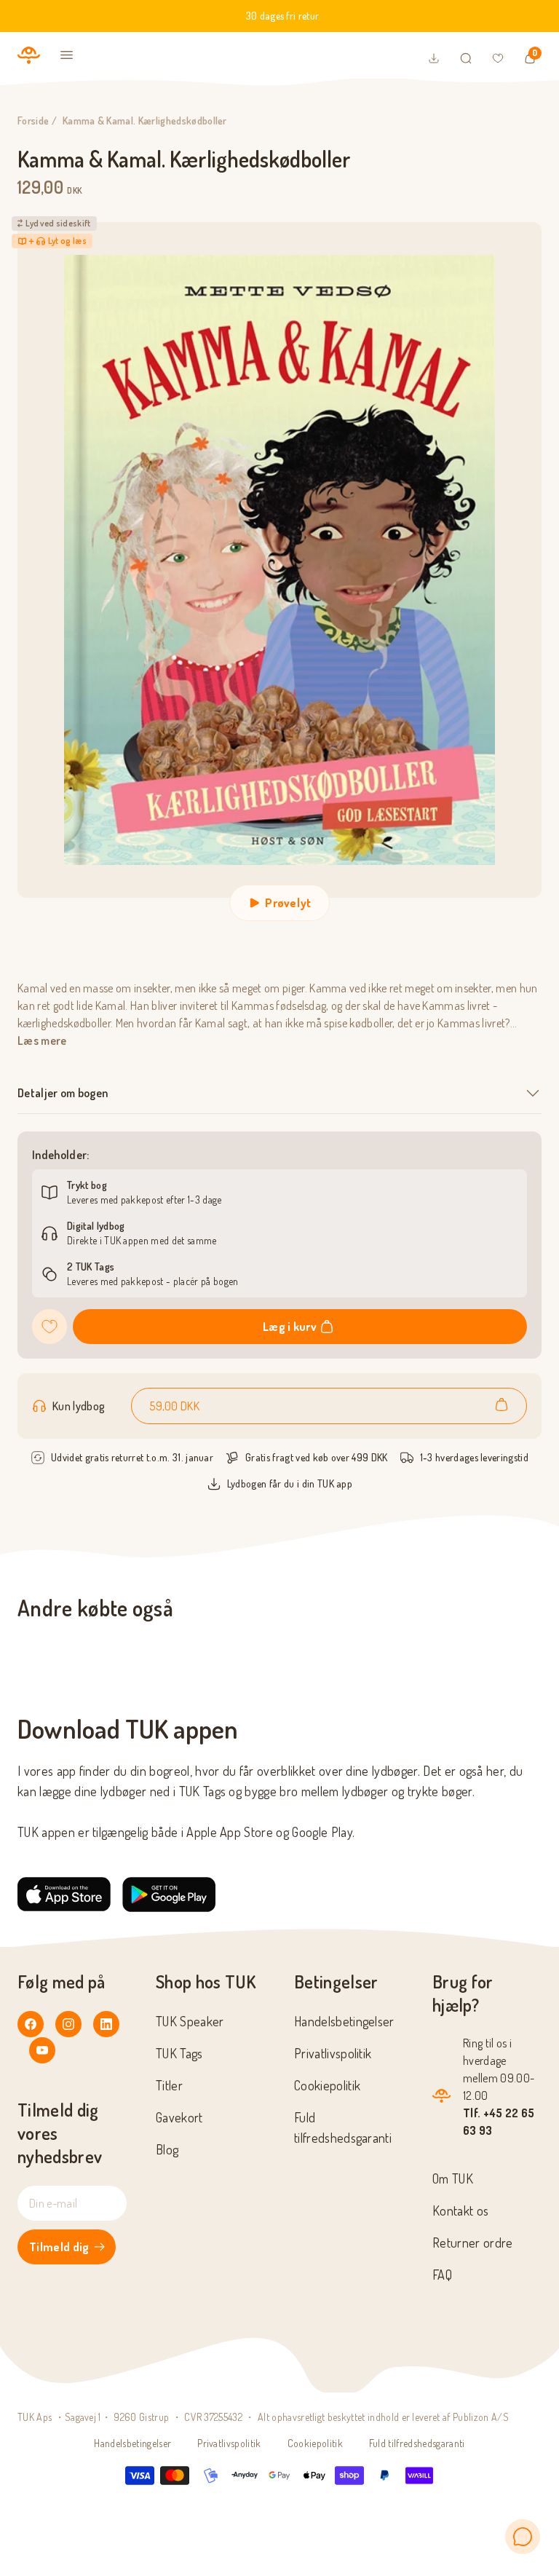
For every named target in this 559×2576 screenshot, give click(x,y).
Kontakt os (460, 2210)
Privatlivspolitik (333, 2053)
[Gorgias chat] (523, 2537)
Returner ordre (472, 2243)
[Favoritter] (498, 58)
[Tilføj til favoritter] (49, 1327)
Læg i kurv (290, 1327)
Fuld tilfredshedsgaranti (417, 2443)
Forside (33, 120)
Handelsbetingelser (344, 2021)
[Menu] (67, 55)
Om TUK (453, 2178)
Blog (167, 2149)
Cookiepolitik (327, 2085)
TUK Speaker (190, 2021)
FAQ (442, 2275)
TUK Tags (179, 2053)
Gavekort (179, 2117)
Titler (169, 2085)
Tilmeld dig (59, 2247)
